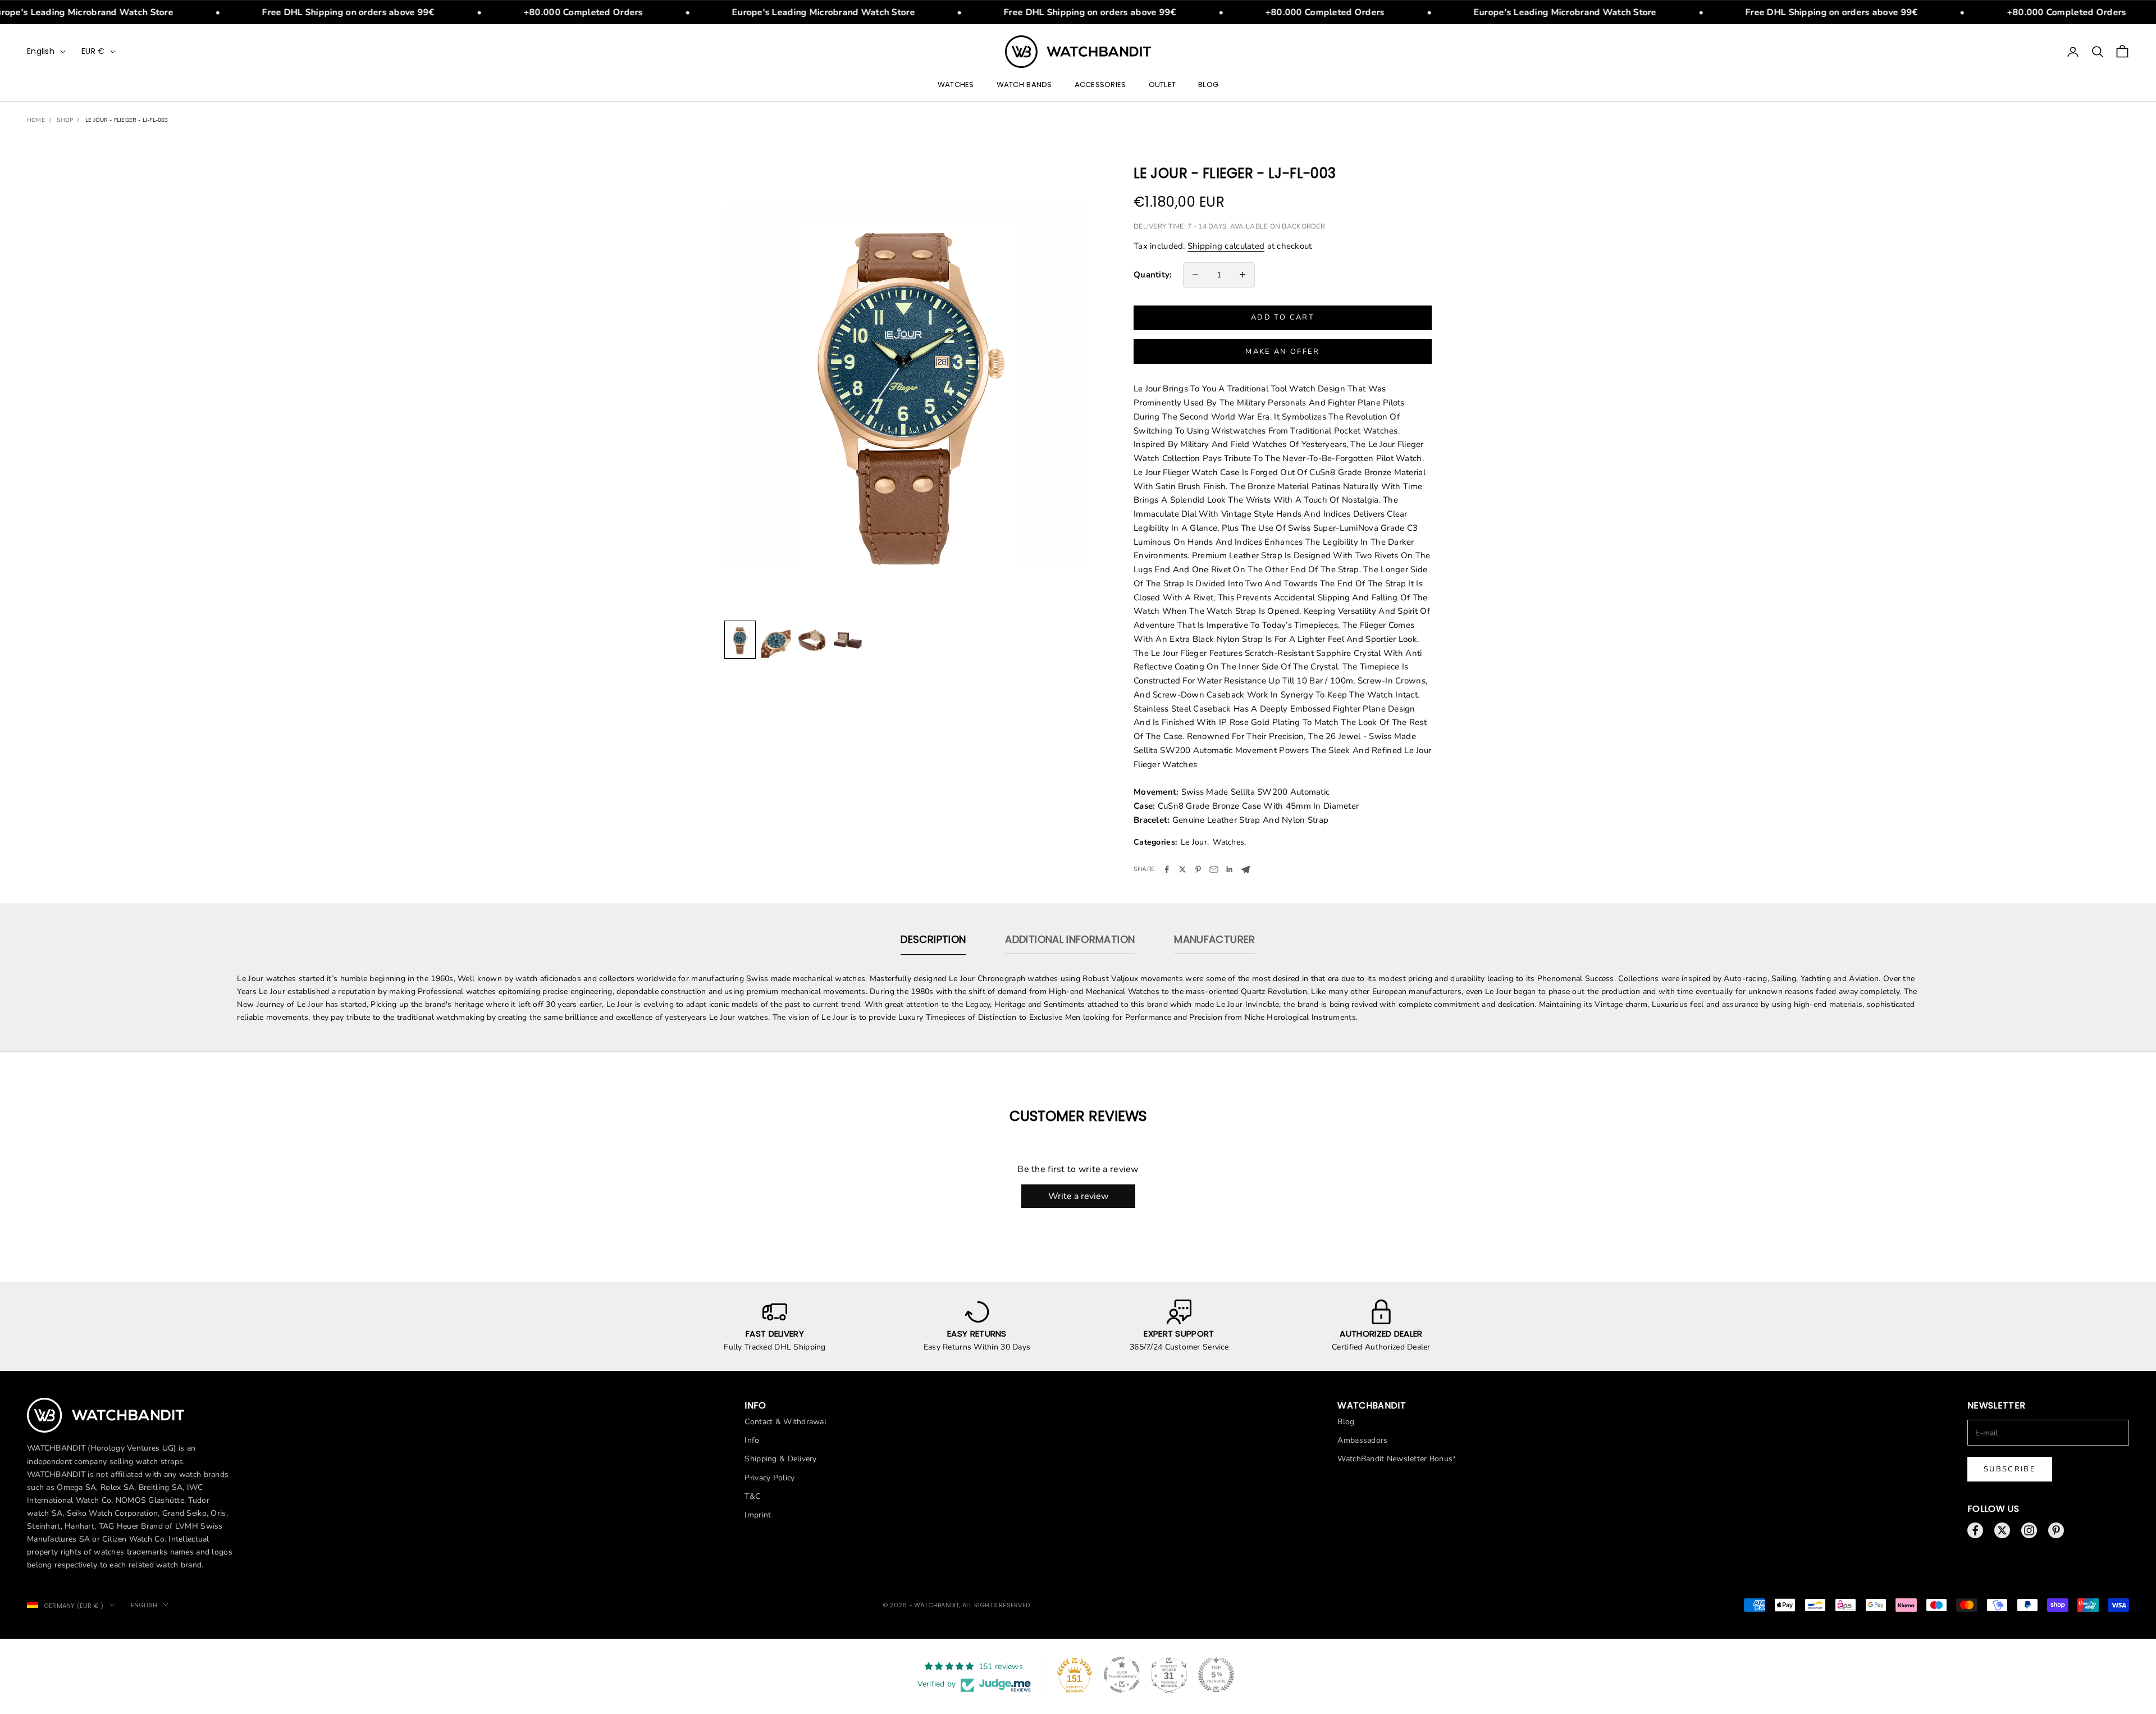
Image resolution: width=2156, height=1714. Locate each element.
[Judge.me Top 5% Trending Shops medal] (1216, 1675)
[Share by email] (1214, 869)
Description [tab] (933, 939)
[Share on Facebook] (1167, 869)
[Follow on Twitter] (2002, 1530)
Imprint (758, 1515)
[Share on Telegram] (1245, 870)
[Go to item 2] (776, 639)
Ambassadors (1362, 1440)
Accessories (1100, 85)
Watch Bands (1024, 85)
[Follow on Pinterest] (2056, 1530)
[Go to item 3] (812, 639)
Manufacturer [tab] (1214, 939)
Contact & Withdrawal (785, 1422)
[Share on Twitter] (1182, 869)
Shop (65, 120)
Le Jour (1194, 842)
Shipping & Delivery (780, 1459)
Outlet (1162, 85)
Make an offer (1282, 352)
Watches (956, 85)
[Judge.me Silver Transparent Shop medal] (1122, 1675)
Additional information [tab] (1070, 939)
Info (752, 1440)
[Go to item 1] (740, 639)
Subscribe (2010, 1469)
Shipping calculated (1226, 246)
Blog (1208, 85)
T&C (752, 1496)
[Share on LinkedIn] (1230, 869)
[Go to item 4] (848, 639)
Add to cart (1283, 317)
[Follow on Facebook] (1975, 1530)
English (41, 51)
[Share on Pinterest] (1198, 869)
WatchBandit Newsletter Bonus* (1397, 1459)
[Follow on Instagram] (2029, 1530)
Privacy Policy (769, 1478)
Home (36, 120)
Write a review (1078, 1196)
